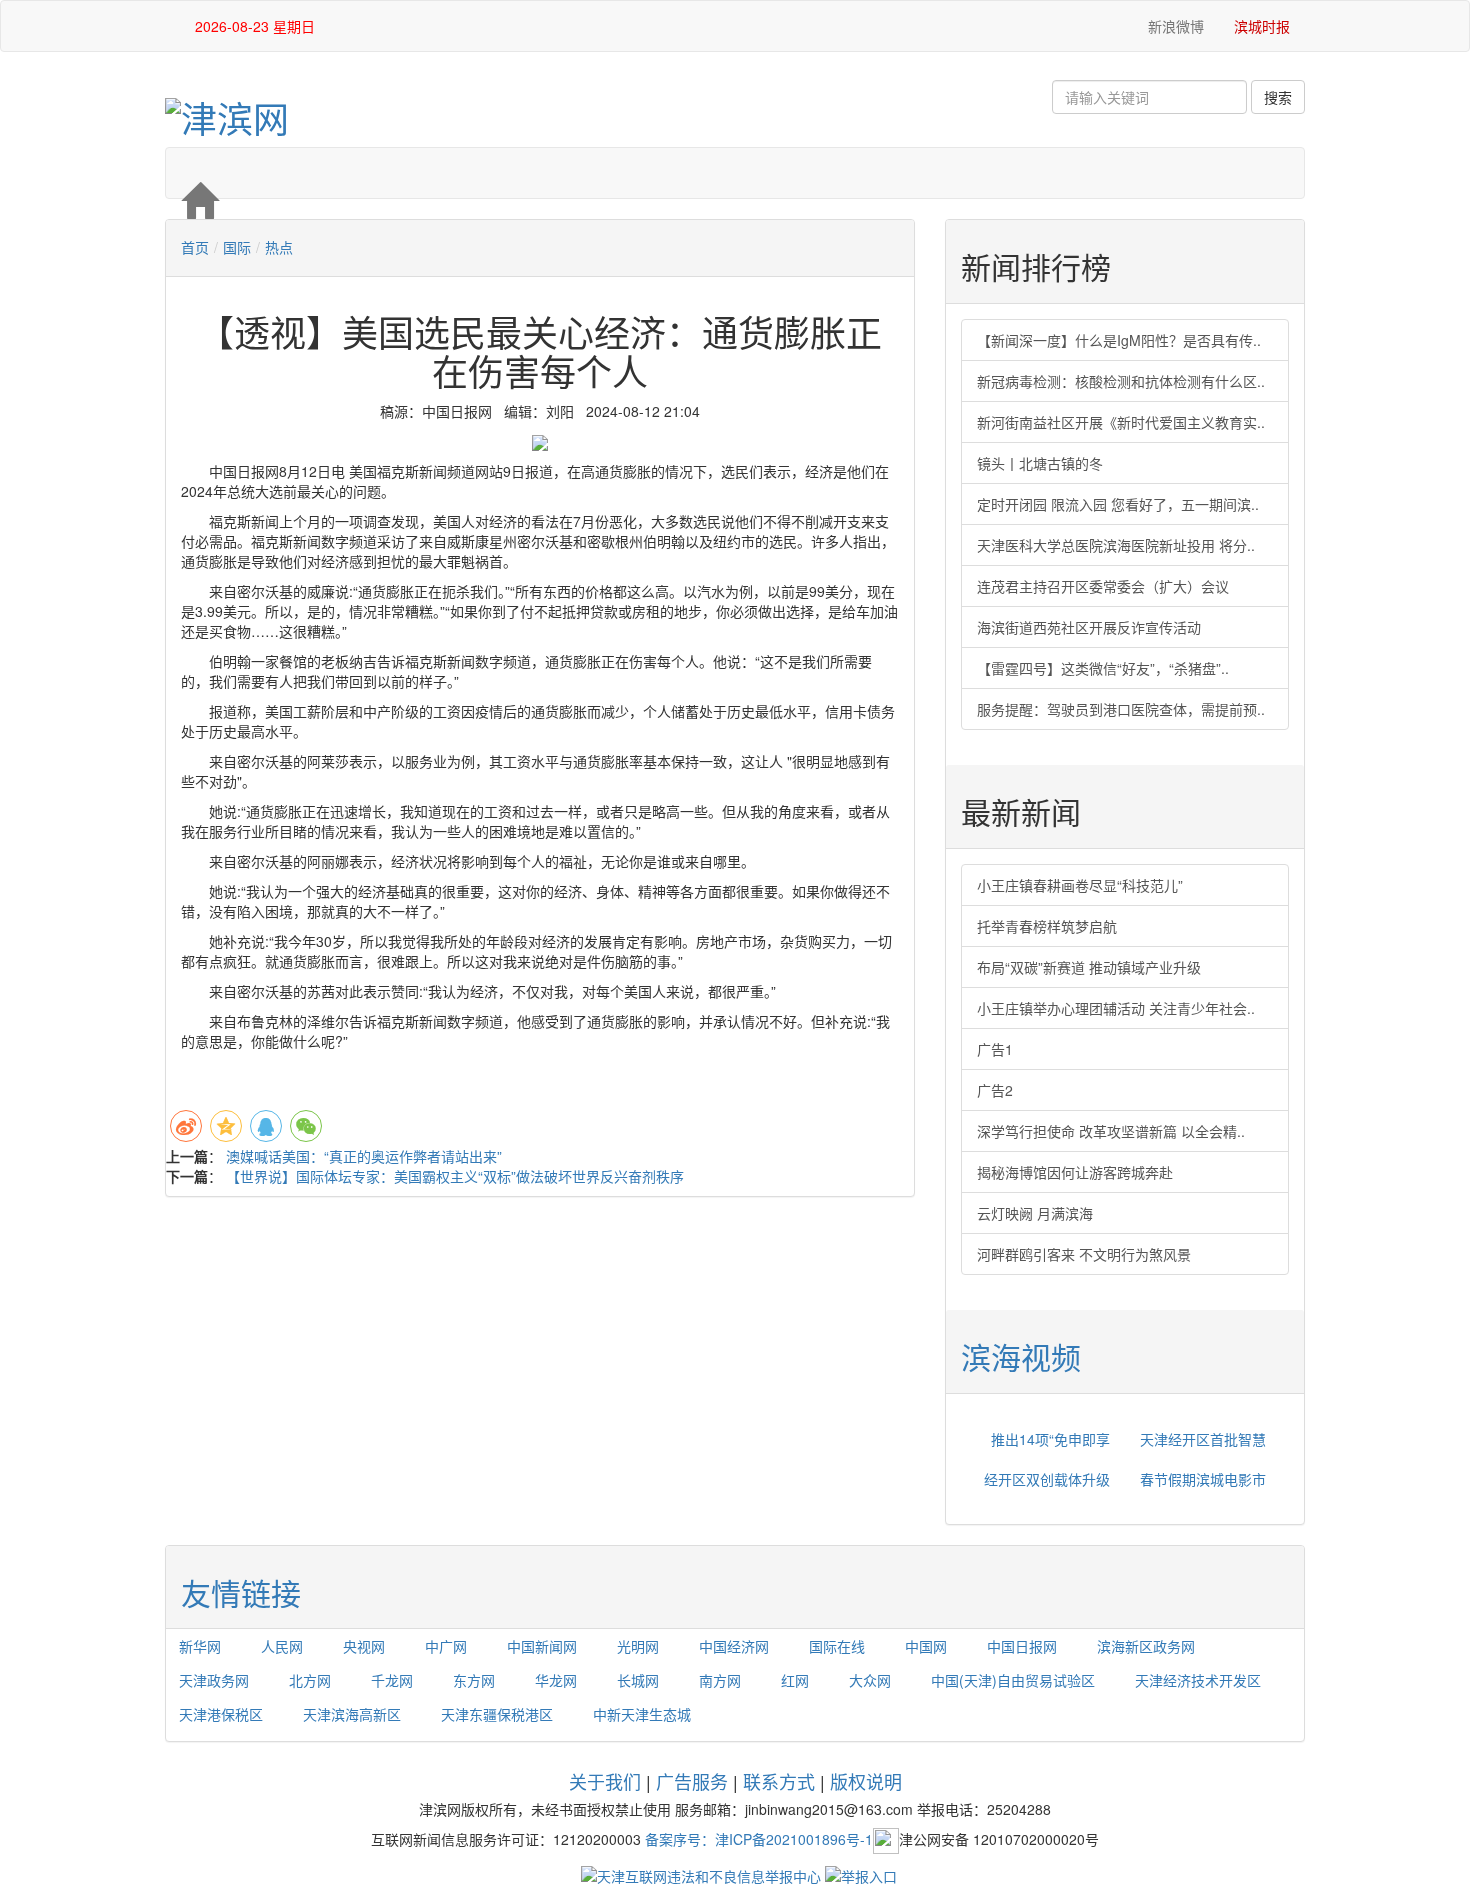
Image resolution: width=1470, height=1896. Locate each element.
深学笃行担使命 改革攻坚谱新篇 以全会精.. (1111, 1131)
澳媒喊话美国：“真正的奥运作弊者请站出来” (364, 1156)
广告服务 (692, 1781)
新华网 (200, 1646)
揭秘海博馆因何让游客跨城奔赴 (1075, 1172)
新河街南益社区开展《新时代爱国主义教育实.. (1121, 422)
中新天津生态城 (642, 1714)
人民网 (282, 1646)
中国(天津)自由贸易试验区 (1013, 1680)
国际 (237, 247)
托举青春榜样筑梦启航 (1047, 926)
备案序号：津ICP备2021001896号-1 (759, 1838)
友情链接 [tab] (241, 1592)
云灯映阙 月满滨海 (1035, 1213)
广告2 (995, 1090)
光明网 (638, 1646)
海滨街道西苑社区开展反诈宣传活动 (1089, 627)
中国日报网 (1022, 1646)
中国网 (926, 1646)
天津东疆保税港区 (497, 1714)
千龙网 (392, 1680)
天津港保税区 (221, 1714)
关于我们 (605, 1781)
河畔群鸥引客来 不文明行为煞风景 (1084, 1254)
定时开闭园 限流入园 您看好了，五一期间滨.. (1118, 504)
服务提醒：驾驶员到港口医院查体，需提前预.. (1121, 709)
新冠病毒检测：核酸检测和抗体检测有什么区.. (1121, 381)
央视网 (364, 1646)
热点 (279, 247)
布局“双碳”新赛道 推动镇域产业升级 (1089, 967)
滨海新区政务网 (1146, 1646)
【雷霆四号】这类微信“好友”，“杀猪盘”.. (1103, 668)
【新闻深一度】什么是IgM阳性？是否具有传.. (1119, 340)
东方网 (474, 1680)
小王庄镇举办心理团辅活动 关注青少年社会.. (1116, 1008)
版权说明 (866, 1781)
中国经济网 (734, 1646)
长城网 (638, 1680)
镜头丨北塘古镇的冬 (1040, 463)
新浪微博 (1174, 26)
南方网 (720, 1680)
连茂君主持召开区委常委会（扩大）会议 (1103, 586)
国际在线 (837, 1646)
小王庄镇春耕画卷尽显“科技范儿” (1080, 885)
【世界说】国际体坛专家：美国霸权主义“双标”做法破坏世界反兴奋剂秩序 (455, 1176)
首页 (195, 247)
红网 (795, 1680)
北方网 (310, 1680)
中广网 (446, 1646)
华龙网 (556, 1680)
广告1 (995, 1049)
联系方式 (779, 1781)
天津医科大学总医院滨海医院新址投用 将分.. (1116, 545)
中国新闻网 (542, 1646)
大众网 (870, 1680)
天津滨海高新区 (352, 1714)
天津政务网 (214, 1680)
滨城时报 (1262, 26)
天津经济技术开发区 (1198, 1680)
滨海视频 (1021, 1356)
